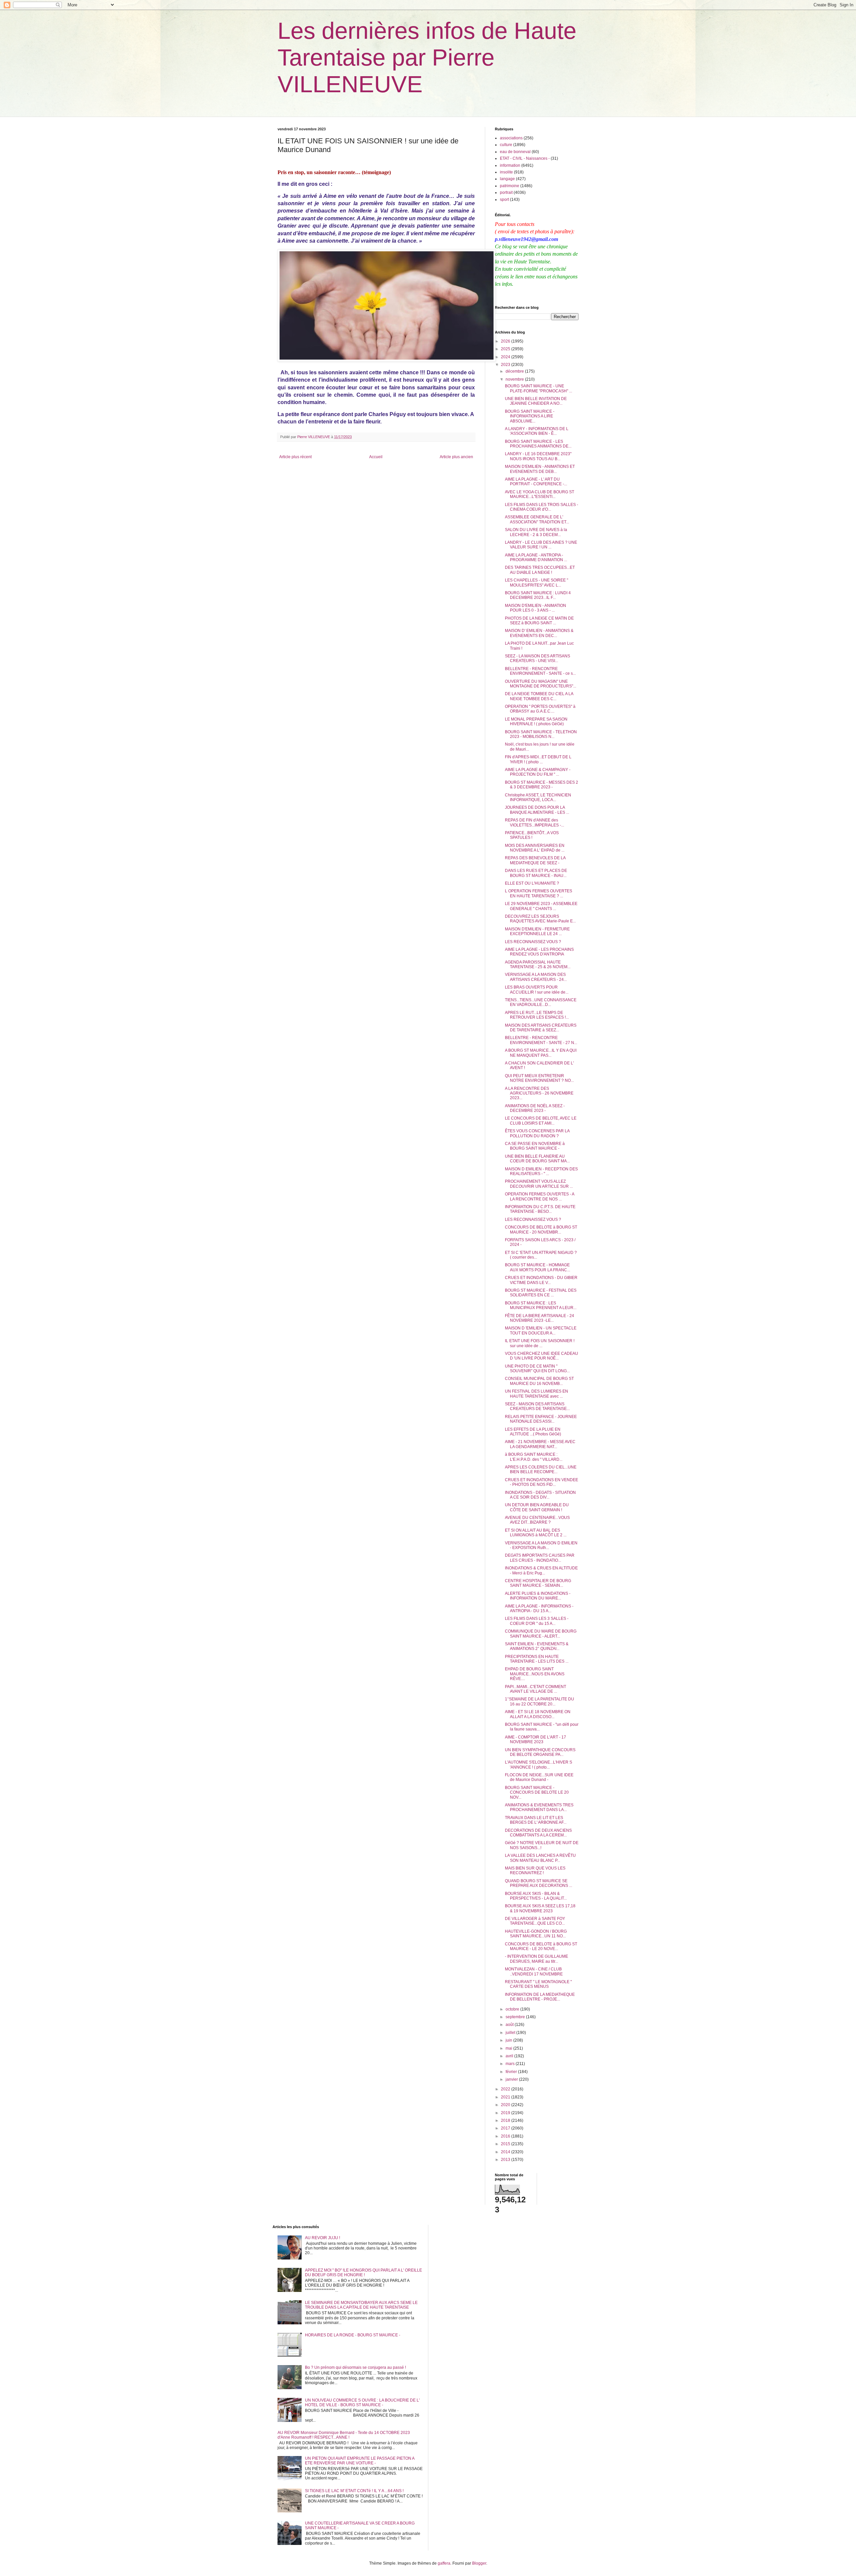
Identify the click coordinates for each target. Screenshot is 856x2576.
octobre (513, 2009)
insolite (506, 172)
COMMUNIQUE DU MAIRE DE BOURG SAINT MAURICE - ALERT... (541, 1634)
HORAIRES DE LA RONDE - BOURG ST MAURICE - (353, 2335)
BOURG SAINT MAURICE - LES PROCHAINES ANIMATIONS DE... (538, 444)
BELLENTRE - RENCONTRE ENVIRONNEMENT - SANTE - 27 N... (541, 1040)
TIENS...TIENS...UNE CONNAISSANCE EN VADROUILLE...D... (541, 1002)
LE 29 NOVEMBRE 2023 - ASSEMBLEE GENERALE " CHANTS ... (541, 906)
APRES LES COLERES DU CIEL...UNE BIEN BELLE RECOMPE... (541, 1469)
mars (511, 2064)
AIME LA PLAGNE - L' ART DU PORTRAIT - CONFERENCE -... (536, 482)
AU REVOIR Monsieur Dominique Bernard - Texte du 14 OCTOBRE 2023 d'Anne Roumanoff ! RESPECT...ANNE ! (344, 2435)
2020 (506, 2105)
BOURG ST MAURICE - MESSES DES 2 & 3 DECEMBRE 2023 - (542, 785)
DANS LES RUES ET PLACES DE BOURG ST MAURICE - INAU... (536, 873)
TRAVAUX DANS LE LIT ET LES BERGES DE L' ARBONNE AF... (536, 1820)
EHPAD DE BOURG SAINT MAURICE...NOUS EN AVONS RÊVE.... (535, 1674)
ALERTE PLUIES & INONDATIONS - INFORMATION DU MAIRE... (538, 1596)
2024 (506, 357)
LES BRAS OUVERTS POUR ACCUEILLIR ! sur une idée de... (537, 990)
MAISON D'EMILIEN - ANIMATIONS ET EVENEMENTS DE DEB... (540, 469)
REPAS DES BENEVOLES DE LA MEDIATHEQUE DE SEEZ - (535, 860)
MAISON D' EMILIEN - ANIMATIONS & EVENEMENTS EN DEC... (539, 633)
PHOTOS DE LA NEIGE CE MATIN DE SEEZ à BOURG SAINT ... (539, 621)
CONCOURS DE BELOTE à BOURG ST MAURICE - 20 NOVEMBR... (541, 1230)
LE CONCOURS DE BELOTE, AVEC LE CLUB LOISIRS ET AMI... (541, 1121)
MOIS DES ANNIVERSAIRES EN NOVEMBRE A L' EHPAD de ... (535, 848)
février (512, 2072)
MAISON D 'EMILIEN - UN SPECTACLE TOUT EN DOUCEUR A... (541, 1330)
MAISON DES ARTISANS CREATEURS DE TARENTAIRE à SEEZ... (541, 1028)
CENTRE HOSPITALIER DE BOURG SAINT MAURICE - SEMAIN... (538, 1583)
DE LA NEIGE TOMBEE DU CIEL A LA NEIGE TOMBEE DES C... (539, 696)
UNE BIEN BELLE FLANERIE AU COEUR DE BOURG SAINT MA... (537, 1159)
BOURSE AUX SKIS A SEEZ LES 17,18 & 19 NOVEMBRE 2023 (540, 1908)
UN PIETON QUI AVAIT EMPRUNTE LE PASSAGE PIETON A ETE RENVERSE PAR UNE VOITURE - (360, 2461)
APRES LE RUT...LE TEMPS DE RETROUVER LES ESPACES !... (537, 1015)
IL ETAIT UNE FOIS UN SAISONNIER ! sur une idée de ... (540, 1343)
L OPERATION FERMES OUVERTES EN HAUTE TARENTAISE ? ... (539, 893)
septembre (516, 2017)
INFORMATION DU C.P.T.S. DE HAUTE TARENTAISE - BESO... (540, 1209)
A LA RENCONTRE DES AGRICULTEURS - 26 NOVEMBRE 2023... (539, 1093)
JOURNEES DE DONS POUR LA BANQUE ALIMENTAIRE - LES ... (537, 810)
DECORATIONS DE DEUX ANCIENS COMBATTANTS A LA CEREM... (538, 1833)
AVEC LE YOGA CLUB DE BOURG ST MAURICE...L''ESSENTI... (540, 494)
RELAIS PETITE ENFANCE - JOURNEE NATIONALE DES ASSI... (541, 1419)
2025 (506, 349)
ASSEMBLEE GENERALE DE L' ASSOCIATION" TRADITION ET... (537, 519)
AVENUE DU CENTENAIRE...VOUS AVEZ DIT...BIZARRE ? (537, 1520)
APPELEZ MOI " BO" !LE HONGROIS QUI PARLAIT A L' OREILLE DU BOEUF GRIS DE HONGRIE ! (363, 2273)
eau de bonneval (515, 152)
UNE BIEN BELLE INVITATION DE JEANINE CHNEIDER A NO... (536, 401)
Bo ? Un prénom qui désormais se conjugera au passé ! (355, 2367)
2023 (506, 365)
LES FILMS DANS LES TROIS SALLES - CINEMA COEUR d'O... (542, 507)
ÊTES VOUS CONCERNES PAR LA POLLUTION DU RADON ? (537, 1133)
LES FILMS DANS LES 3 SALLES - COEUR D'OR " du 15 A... (537, 1621)
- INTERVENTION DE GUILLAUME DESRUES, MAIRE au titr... (537, 1959)
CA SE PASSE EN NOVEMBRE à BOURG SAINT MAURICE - (535, 1146)
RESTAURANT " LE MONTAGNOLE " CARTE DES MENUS (538, 1984)
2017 (506, 2128)
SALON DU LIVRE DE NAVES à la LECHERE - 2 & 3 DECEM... (536, 532)
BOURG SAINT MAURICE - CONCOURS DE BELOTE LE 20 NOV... (537, 1792)
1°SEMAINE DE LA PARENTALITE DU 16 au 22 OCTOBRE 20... (540, 1701)
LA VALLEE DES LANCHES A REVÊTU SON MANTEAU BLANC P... (540, 1858)
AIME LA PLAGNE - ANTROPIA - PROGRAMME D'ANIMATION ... (536, 557)
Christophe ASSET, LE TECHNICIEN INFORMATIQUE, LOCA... (538, 797)
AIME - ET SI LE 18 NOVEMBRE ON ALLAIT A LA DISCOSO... (538, 1714)
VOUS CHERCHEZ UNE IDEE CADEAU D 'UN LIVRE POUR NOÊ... (542, 1356)
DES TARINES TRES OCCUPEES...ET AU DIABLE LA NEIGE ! (540, 570)
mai (509, 2048)
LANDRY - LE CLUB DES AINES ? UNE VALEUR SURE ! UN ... (541, 545)
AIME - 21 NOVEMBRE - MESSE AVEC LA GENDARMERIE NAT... (540, 1444)
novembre (515, 379)
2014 (506, 2152)
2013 (506, 2160)
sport (504, 200)
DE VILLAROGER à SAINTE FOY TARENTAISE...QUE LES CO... (535, 1921)
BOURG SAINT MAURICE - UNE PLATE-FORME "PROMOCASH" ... (539, 388)
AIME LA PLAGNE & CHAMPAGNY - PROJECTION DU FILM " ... (538, 772)
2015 (506, 2144)
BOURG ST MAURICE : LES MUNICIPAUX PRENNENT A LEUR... (541, 1305)
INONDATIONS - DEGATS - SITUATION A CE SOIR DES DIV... (540, 1495)
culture (506, 145)
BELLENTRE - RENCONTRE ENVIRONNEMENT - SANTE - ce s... (540, 671)
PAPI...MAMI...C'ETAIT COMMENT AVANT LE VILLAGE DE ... (536, 1689)
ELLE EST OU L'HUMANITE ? (532, 883)
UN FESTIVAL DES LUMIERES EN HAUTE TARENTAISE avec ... (537, 1394)
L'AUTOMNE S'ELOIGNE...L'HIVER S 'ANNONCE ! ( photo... (539, 1765)
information (510, 165)
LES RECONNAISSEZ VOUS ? (533, 942)
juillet (511, 2033)
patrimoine (510, 186)
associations (511, 138)
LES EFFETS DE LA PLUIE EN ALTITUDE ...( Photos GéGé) (533, 1432)
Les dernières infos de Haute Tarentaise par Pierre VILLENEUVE (427, 57)
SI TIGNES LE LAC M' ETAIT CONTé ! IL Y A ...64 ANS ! (354, 2491)
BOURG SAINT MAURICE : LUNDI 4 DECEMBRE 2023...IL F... (538, 595)
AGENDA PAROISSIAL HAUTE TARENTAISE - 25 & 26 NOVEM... (538, 964)
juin (509, 2040)
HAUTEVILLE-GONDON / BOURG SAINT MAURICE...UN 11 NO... (536, 1934)
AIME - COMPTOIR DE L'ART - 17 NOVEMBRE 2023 (536, 1740)
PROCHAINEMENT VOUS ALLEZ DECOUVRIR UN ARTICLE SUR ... (539, 1184)
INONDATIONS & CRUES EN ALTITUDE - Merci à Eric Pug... (541, 1570)
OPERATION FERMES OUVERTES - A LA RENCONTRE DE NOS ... (540, 1196)
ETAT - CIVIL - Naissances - (525, 158)
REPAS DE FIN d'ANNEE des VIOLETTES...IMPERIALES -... (534, 822)
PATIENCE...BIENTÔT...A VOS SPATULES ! (532, 835)
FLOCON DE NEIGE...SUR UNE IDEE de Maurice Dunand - (539, 1777)
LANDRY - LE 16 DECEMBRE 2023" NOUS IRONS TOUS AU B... (538, 456)
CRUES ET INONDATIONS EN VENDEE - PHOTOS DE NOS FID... (542, 1482)
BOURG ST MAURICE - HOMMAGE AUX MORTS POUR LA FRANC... (538, 1267)
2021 (506, 2097)
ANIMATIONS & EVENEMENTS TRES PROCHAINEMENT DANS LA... (539, 1807)
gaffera (444, 2563)
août (510, 2025)
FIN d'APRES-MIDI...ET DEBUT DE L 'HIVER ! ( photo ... (538, 759)
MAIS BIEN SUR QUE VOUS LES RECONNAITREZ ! (535, 1871)
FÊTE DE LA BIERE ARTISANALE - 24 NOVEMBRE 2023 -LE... (540, 1318)
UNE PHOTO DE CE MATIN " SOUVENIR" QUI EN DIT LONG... (537, 1369)
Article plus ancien (456, 457)
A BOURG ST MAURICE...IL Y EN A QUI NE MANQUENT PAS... (541, 1053)
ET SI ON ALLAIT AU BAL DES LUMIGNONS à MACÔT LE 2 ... (536, 1533)
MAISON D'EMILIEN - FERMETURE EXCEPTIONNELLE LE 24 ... (537, 931)
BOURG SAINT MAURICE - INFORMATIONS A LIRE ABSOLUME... (530, 416)
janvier (512, 2079)
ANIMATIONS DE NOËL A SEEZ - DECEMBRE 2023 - (535, 1108)
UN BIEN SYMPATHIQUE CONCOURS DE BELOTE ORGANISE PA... (540, 1752)
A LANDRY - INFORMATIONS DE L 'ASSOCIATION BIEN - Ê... (537, 431)
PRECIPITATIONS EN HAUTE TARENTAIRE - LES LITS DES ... (537, 1659)
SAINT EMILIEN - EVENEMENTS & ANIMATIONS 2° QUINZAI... (537, 1646)
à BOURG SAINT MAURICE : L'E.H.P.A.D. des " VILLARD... (534, 1457)
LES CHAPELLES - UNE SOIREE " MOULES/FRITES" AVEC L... (537, 583)
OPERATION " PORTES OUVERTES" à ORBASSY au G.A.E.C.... (540, 709)
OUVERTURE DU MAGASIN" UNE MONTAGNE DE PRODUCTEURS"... (541, 684)
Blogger (479, 2563)
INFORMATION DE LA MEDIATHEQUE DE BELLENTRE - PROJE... (540, 1997)
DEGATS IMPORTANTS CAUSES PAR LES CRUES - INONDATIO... (540, 1558)
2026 (506, 341)
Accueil (376, 457)
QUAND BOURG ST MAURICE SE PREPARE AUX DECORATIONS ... (539, 1883)
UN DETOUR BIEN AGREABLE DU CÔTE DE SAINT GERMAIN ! (537, 1507)
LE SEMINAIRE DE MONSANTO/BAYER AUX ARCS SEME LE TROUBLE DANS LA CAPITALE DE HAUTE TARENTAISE (361, 2305)
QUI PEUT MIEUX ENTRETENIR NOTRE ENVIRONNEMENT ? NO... (539, 1078)
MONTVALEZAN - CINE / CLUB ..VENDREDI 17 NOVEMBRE (534, 1971)
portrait (506, 192)
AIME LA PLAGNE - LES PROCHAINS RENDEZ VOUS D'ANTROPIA (539, 952)
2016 (506, 2136)
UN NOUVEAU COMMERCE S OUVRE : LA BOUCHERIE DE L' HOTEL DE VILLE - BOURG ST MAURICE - (362, 2403)
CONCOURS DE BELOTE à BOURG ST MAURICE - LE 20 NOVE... (541, 1946)
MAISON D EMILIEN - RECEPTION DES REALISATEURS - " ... (541, 1171)
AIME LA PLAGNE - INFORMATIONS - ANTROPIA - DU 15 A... (539, 1608)
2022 (506, 2089)
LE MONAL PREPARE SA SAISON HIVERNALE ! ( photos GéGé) (536, 722)
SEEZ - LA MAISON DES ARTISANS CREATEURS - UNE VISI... (538, 658)
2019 (506, 2113)
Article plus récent (295, 457)
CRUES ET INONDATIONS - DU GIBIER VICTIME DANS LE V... (541, 1280)
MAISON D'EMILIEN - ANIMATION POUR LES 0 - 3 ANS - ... (536, 608)
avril (510, 2056)
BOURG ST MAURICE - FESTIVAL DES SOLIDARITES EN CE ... (541, 1293)
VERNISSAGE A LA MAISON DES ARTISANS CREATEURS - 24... (536, 977)
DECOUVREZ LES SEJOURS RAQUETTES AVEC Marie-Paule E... (540, 919)
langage (507, 179)
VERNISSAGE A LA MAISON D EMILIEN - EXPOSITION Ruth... (541, 1545)
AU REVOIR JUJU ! (323, 2238)
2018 (506, 2120)
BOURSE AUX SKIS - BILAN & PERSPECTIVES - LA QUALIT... (536, 1896)
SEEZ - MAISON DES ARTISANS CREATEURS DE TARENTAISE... (537, 1406)
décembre (515, 371)
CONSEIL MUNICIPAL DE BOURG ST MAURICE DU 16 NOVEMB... (539, 1381)
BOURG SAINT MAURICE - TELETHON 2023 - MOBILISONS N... (541, 734)
